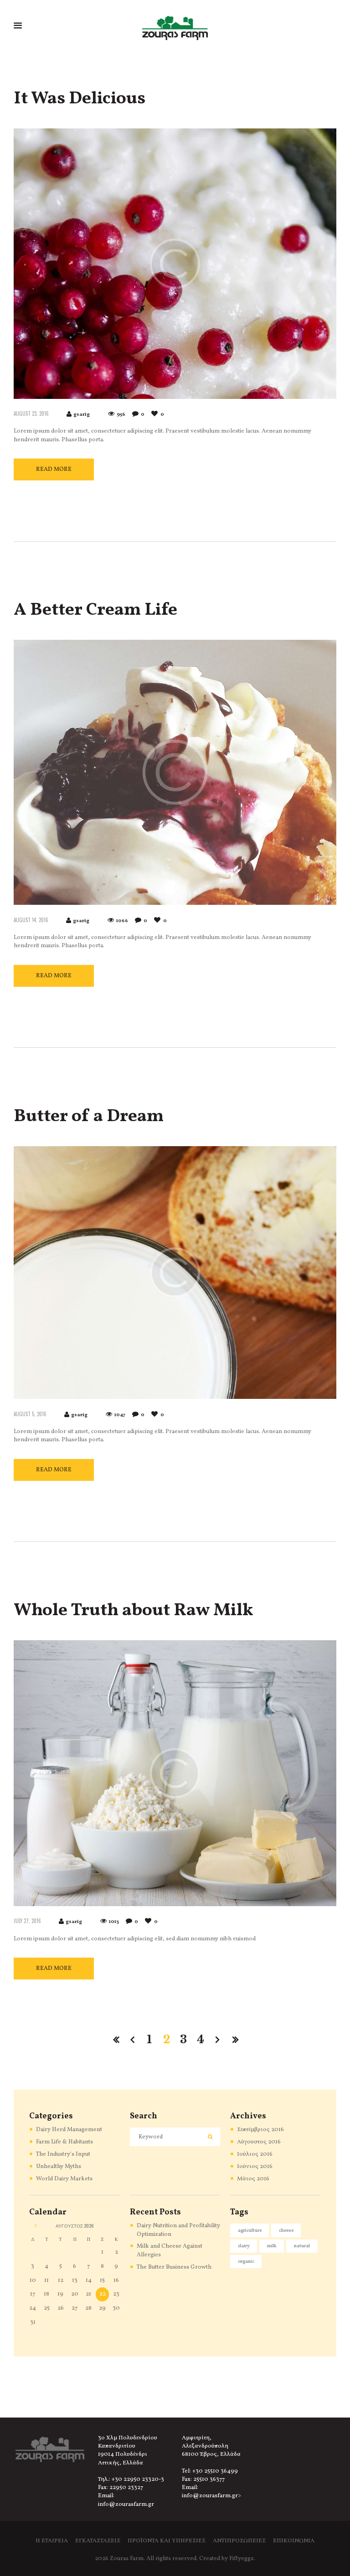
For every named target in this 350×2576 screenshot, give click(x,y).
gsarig (82, 415)
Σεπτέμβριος (260, 2130)
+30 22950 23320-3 (138, 2479)
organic (246, 2262)
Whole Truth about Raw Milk (134, 1611)
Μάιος (253, 2179)
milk (272, 2246)
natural (302, 2246)
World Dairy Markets (64, 2179)
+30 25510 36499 (215, 2471)
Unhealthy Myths (59, 2167)
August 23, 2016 (31, 413)
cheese (286, 2231)
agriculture (250, 2231)
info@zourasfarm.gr (126, 2505)
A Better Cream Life (95, 610)
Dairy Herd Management (69, 2130)
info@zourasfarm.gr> (211, 2496)
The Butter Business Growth (174, 2267)
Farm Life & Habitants (64, 2142)
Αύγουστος (259, 2142)
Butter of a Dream (89, 1117)
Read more (54, 469)
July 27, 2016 (27, 1921)
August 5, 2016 (30, 1414)
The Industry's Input (63, 2154)
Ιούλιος (255, 2154)
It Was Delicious (80, 99)
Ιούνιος (255, 2167)
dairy (244, 2246)
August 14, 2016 (31, 920)
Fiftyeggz (242, 2559)
